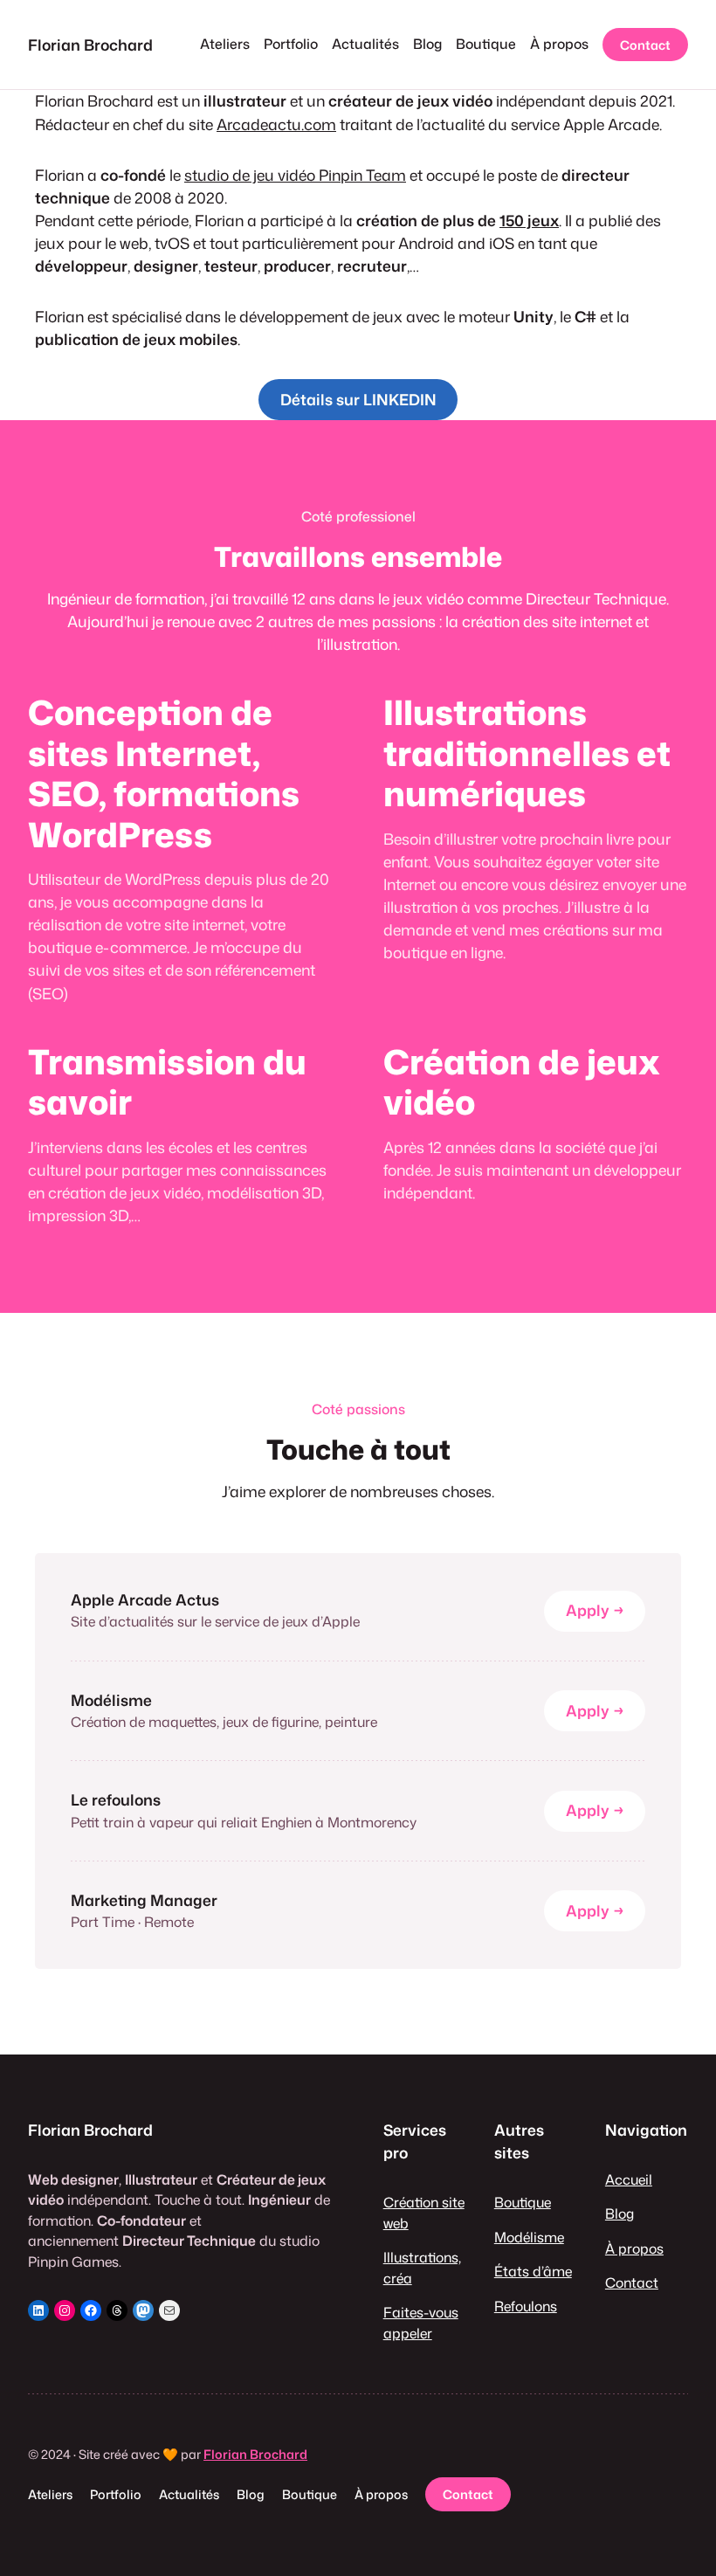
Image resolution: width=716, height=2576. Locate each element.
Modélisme (529, 2237)
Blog (620, 2213)
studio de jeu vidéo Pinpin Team (295, 175)
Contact (645, 45)
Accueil (629, 2179)
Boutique (523, 2202)
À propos (634, 2248)
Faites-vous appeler (421, 2323)
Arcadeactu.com (276, 124)
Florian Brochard (90, 45)
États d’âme (533, 2271)
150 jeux (529, 221)
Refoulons (526, 2306)
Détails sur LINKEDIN (358, 400)
